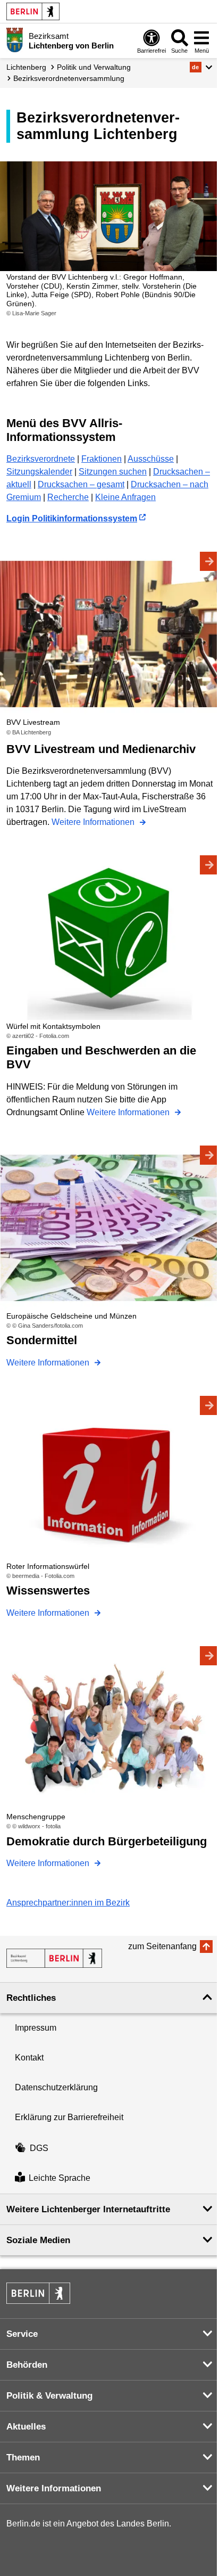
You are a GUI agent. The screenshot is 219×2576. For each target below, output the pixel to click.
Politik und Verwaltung (94, 67)
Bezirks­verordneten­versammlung (69, 78)
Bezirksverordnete (41, 459)
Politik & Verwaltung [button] (49, 2396)
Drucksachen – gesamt (81, 484)
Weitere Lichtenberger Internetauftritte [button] (88, 2209)
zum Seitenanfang (162, 1946)
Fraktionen (102, 459)
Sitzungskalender (39, 472)
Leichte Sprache (60, 2178)
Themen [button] (23, 2458)
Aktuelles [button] (26, 2427)
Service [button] (22, 2334)
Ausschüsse (151, 459)
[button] (201, 67)
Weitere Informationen (94, 822)
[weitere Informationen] (15, 40)
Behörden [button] (27, 2365)
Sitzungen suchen (113, 472)
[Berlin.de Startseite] (33, 11)
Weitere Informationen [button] (54, 2488)
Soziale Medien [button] (38, 2240)
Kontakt (29, 2058)
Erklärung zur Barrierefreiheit (69, 2117)
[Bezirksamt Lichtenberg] (54, 1958)
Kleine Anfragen (125, 497)
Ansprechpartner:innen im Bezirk (68, 1903)
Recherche (68, 497)
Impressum (36, 2028)
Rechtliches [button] (31, 1998)
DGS (39, 2148)
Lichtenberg (26, 67)
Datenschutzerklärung (56, 2087)
